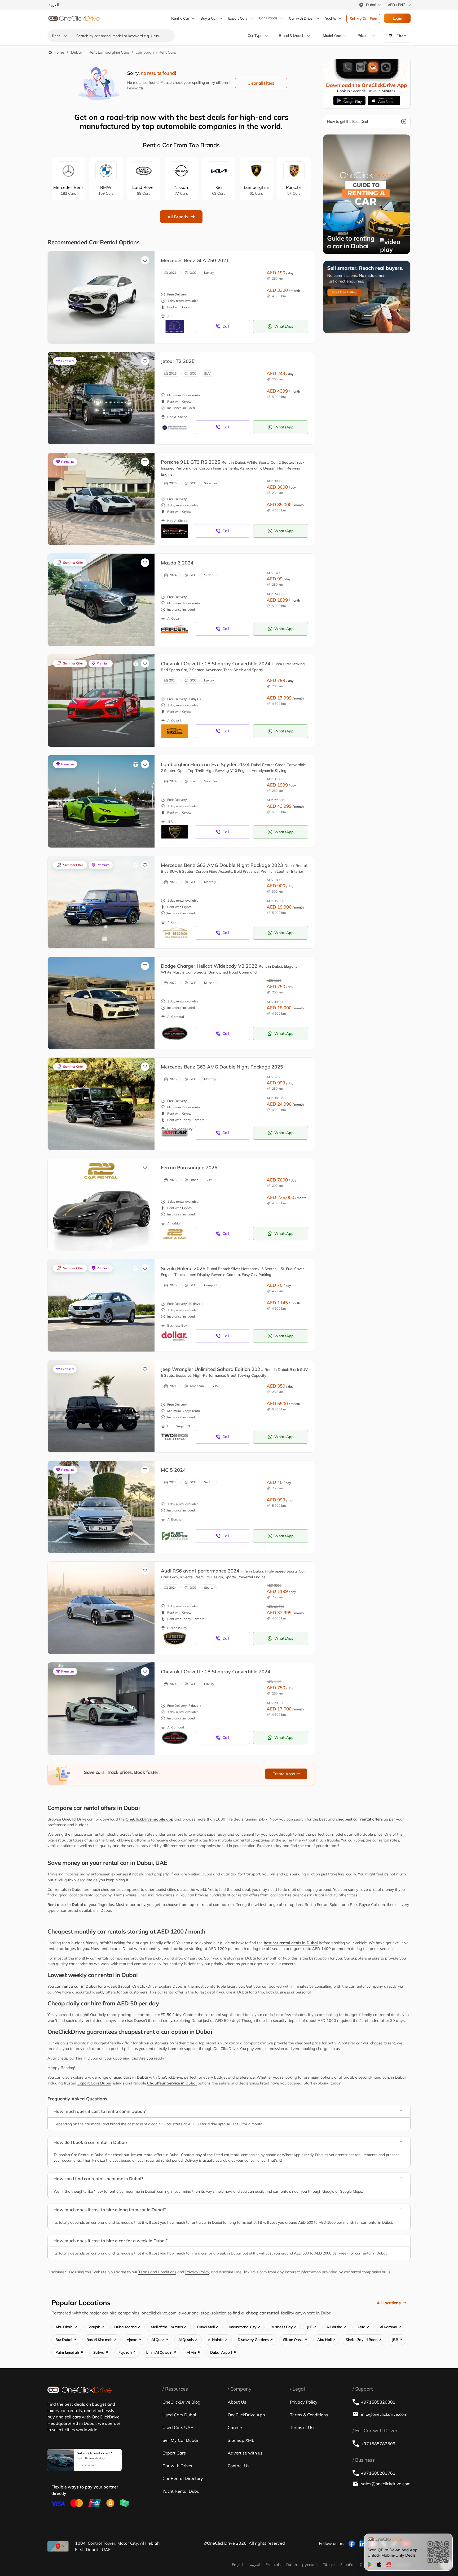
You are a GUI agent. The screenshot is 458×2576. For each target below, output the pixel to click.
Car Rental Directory (183, 2478)
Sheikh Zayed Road (362, 2340)
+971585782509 (378, 2444)
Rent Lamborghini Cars (109, 52)
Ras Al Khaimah (99, 2340)
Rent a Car (180, 18)
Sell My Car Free (363, 19)
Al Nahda (216, 2340)
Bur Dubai (64, 2340)
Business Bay (282, 2327)
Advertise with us (245, 2453)
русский (310, 2565)
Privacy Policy (197, 2272)
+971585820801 (378, 2402)
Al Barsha (334, 2327)
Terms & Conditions (309, 2415)
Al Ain (191, 2352)
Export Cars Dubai (94, 2083)
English (238, 2565)
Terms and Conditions (157, 2272)
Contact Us (239, 2466)
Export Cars (238, 18)
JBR (395, 2340)
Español (347, 2565)
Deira (361, 2327)
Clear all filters (261, 83)
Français (273, 2565)
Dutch (292, 2565)
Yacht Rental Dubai (182, 2491)
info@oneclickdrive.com (384, 2414)
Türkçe (329, 2565)
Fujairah (125, 2352)
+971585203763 (378, 2473)
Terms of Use (303, 2427)
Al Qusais (186, 2340)
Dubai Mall (206, 2327)
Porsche (294, 190)
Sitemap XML (241, 2440)
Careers (235, 2427)
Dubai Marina (125, 2327)
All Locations (389, 2303)
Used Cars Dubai (179, 2415)
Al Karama (389, 2327)
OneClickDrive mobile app (149, 1819)
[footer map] (58, 2546)
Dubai (76, 52)
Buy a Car (208, 18)
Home (58, 52)
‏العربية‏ (255, 2565)
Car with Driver (178, 2466)
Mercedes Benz (68, 190)
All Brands (178, 217)
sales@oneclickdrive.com (386, 2484)
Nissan (181, 190)
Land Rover (144, 190)
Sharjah (94, 2327)
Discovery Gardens (253, 2340)
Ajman (132, 2340)
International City (243, 2327)
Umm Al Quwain (159, 2352)
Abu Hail (324, 2340)
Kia (219, 190)
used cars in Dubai (131, 2077)
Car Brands (268, 18)
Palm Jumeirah (67, 2352)
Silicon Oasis (293, 2340)
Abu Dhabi (64, 2327)
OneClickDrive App (246, 2415)
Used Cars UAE (178, 2427)
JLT (309, 2327)
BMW (106, 190)
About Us (237, 2402)
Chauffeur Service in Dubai (172, 2083)
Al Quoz (158, 2340)
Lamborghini (256, 190)
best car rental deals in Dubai (291, 1943)
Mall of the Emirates (167, 2327)
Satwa (99, 2352)
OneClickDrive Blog (181, 2402)
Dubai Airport (221, 2352)
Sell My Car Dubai (180, 2440)
